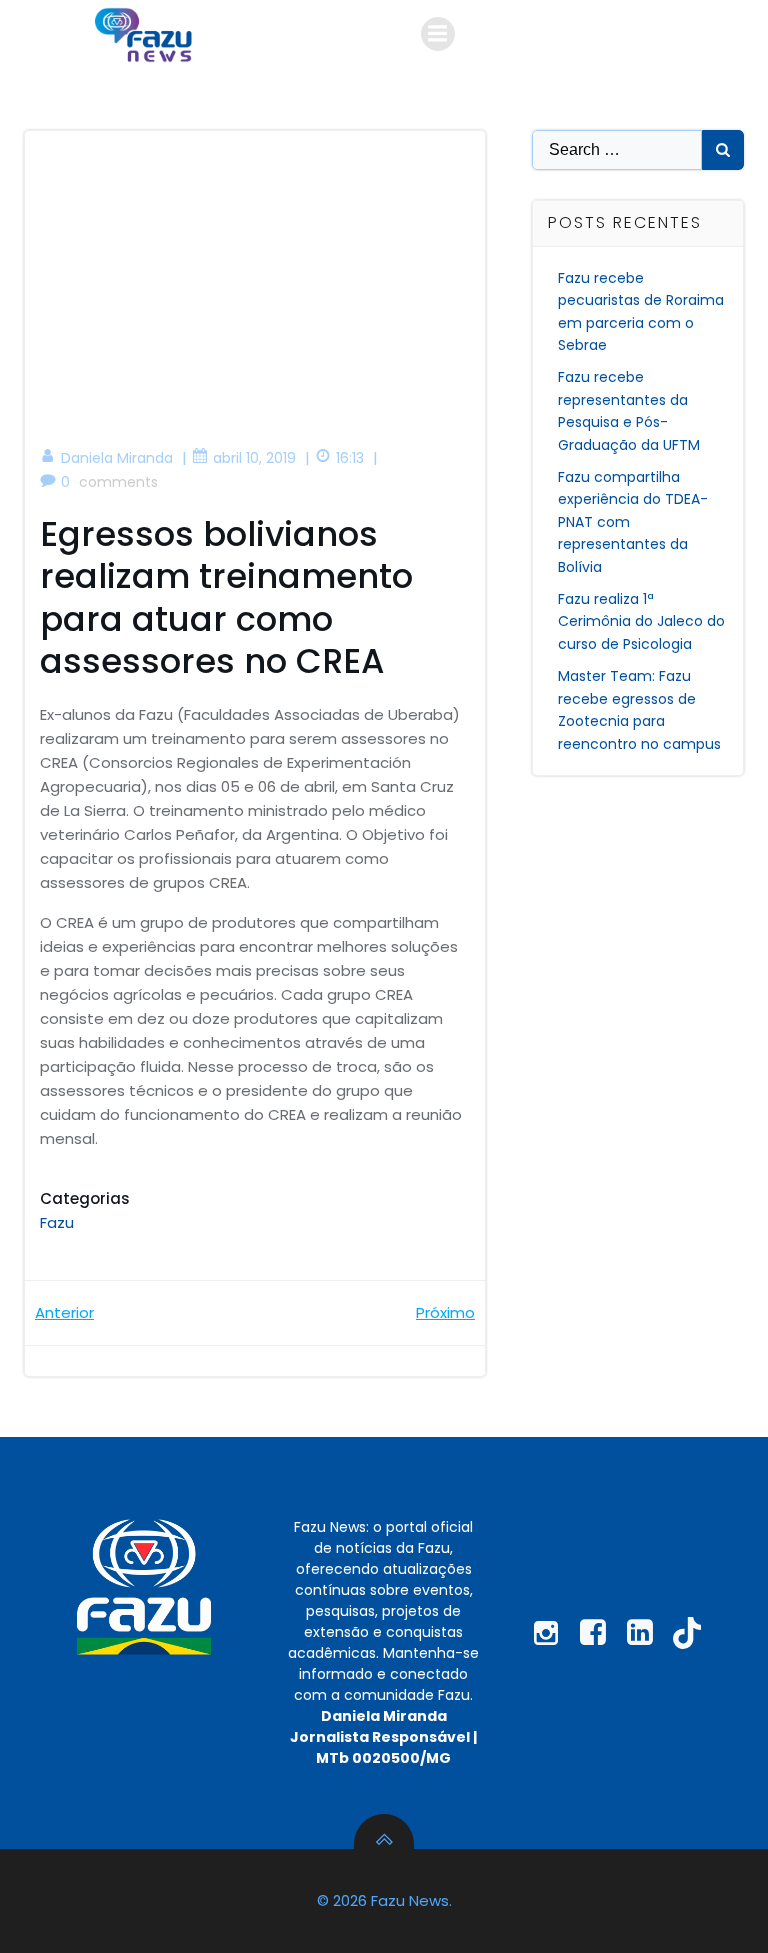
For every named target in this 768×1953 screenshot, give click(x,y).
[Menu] (438, 34)
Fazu (57, 1222)
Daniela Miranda (117, 458)
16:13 (350, 458)
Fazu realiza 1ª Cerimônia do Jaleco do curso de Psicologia (641, 621)
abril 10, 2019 (254, 458)
